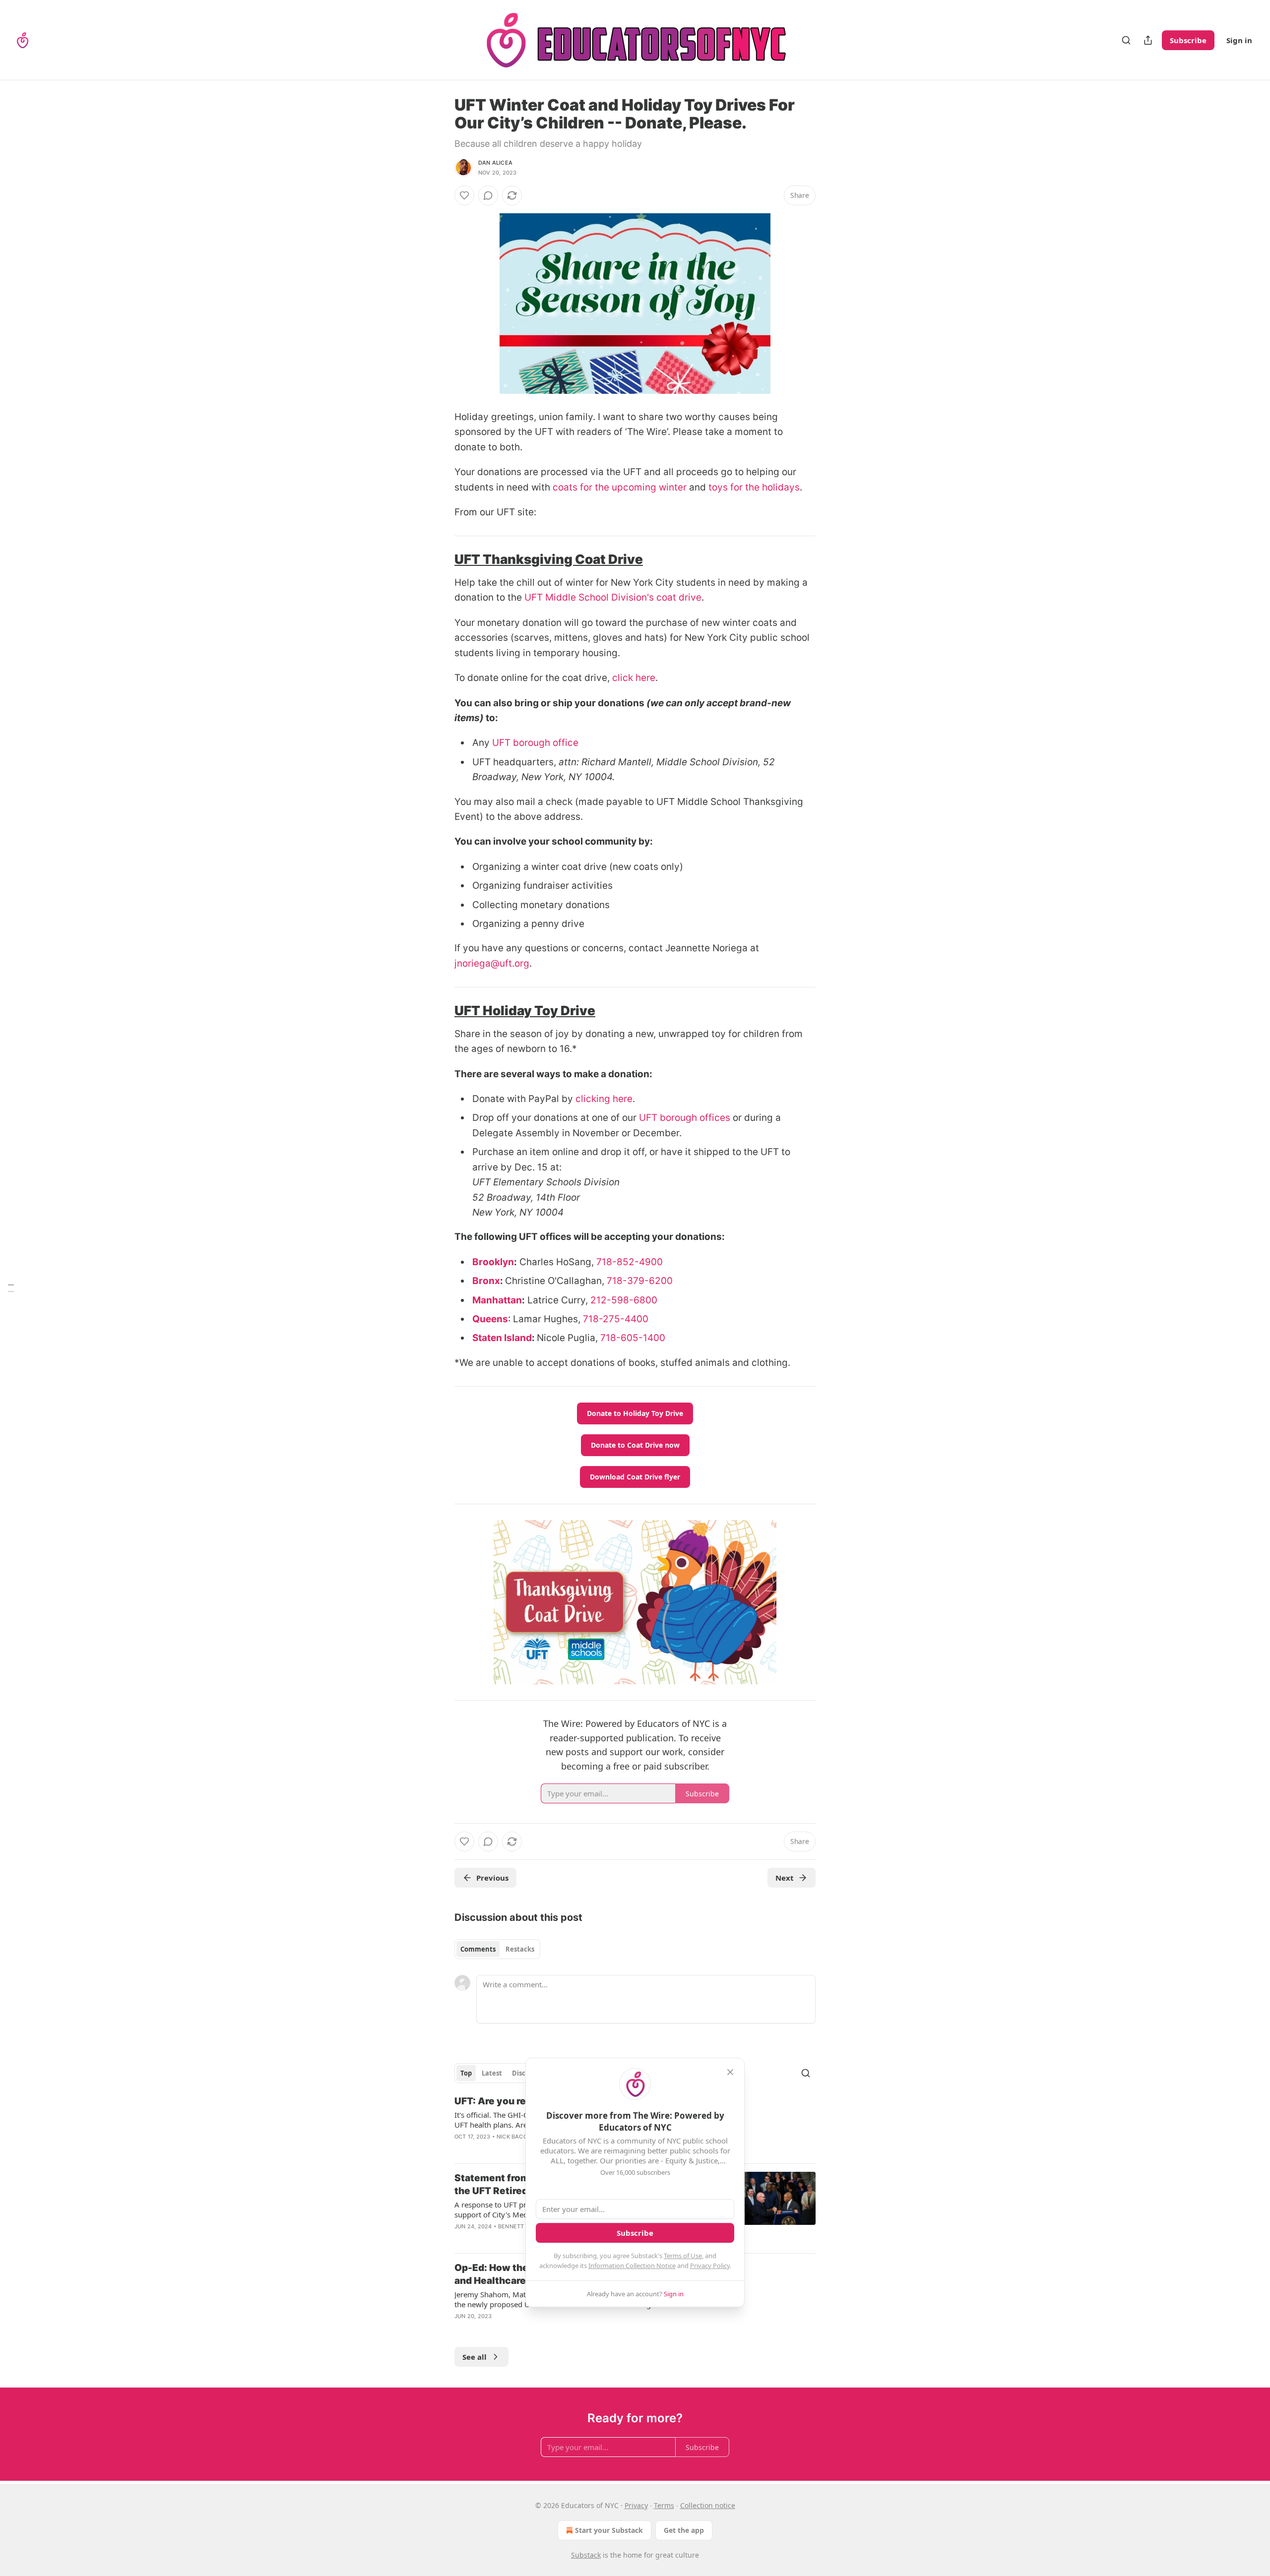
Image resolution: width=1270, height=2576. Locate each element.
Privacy (636, 2505)
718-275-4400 (616, 1319)
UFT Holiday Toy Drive (525, 1011)
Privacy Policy (710, 2266)
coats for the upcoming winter (620, 487)
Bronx (486, 1281)
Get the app (684, 2530)
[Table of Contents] (11, 1288)
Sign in (1239, 40)
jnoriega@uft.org (492, 963)
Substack (586, 2555)
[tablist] (497, 1949)
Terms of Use (683, 2256)
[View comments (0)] (488, 195)
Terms (664, 2505)
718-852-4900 (630, 1262)
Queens (490, 1319)
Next (785, 1878)
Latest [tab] (492, 2073)
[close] (730, 2072)
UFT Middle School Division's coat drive (613, 597)
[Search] (1126, 40)
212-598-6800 (624, 1300)
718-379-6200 (640, 1281)
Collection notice (708, 2505)
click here (634, 678)
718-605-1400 (633, 1338)
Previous (492, 1878)
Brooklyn (493, 1262)
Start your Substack (609, 2530)
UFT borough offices (686, 1118)
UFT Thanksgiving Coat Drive (549, 559)
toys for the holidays (754, 487)
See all (475, 2357)
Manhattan (497, 1300)
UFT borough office (535, 743)
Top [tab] (466, 2073)
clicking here (604, 1099)
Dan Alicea (495, 163)
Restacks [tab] (520, 1949)
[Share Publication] (1148, 40)
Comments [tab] (478, 1949)
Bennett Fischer (524, 2226)
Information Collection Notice (632, 2266)
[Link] (441, 560)
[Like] (464, 195)
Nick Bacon (514, 2137)
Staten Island (502, 1338)
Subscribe (1188, 40)
